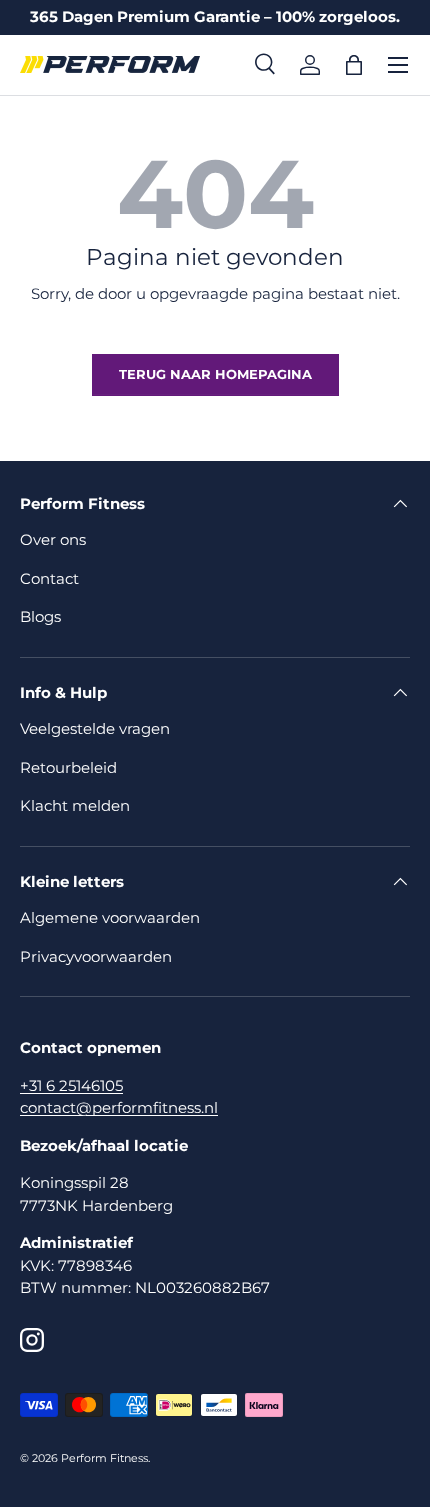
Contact (49, 578)
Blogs (40, 616)
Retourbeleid (68, 767)
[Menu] (398, 65)
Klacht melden (75, 805)
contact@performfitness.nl (119, 1107)
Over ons (53, 539)
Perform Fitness (104, 1458)
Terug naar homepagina (215, 374)
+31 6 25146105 (71, 1085)
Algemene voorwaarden (110, 917)
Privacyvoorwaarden (96, 956)
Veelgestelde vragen (95, 728)
